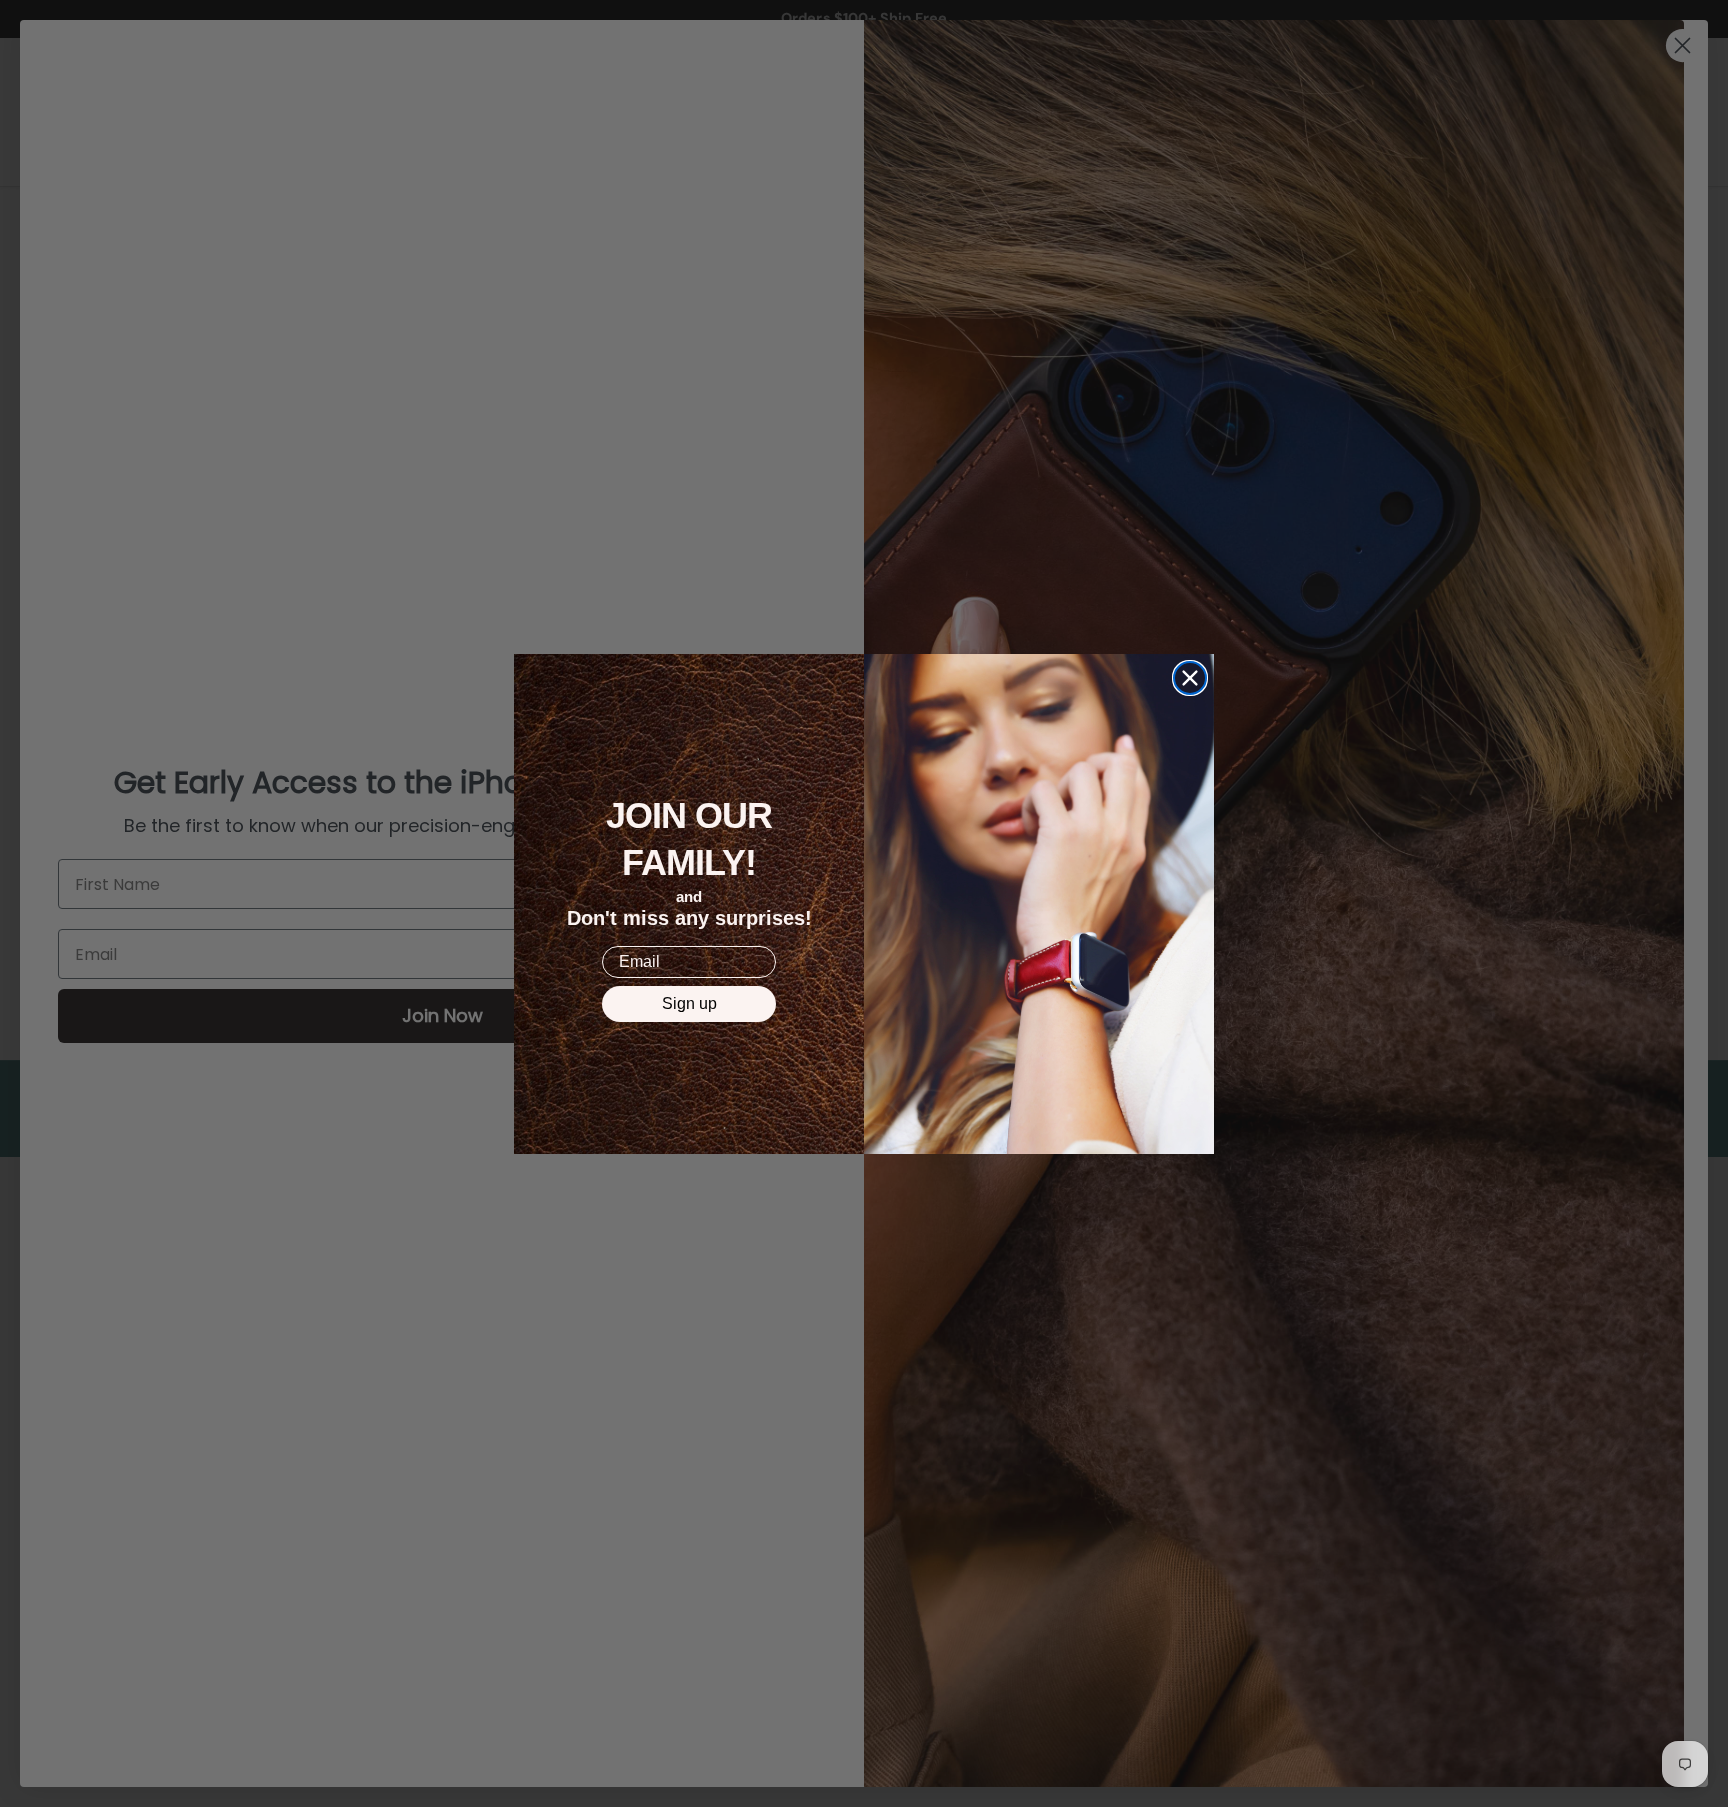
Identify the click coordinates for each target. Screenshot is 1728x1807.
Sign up (689, 1003)
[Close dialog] (1190, 678)
